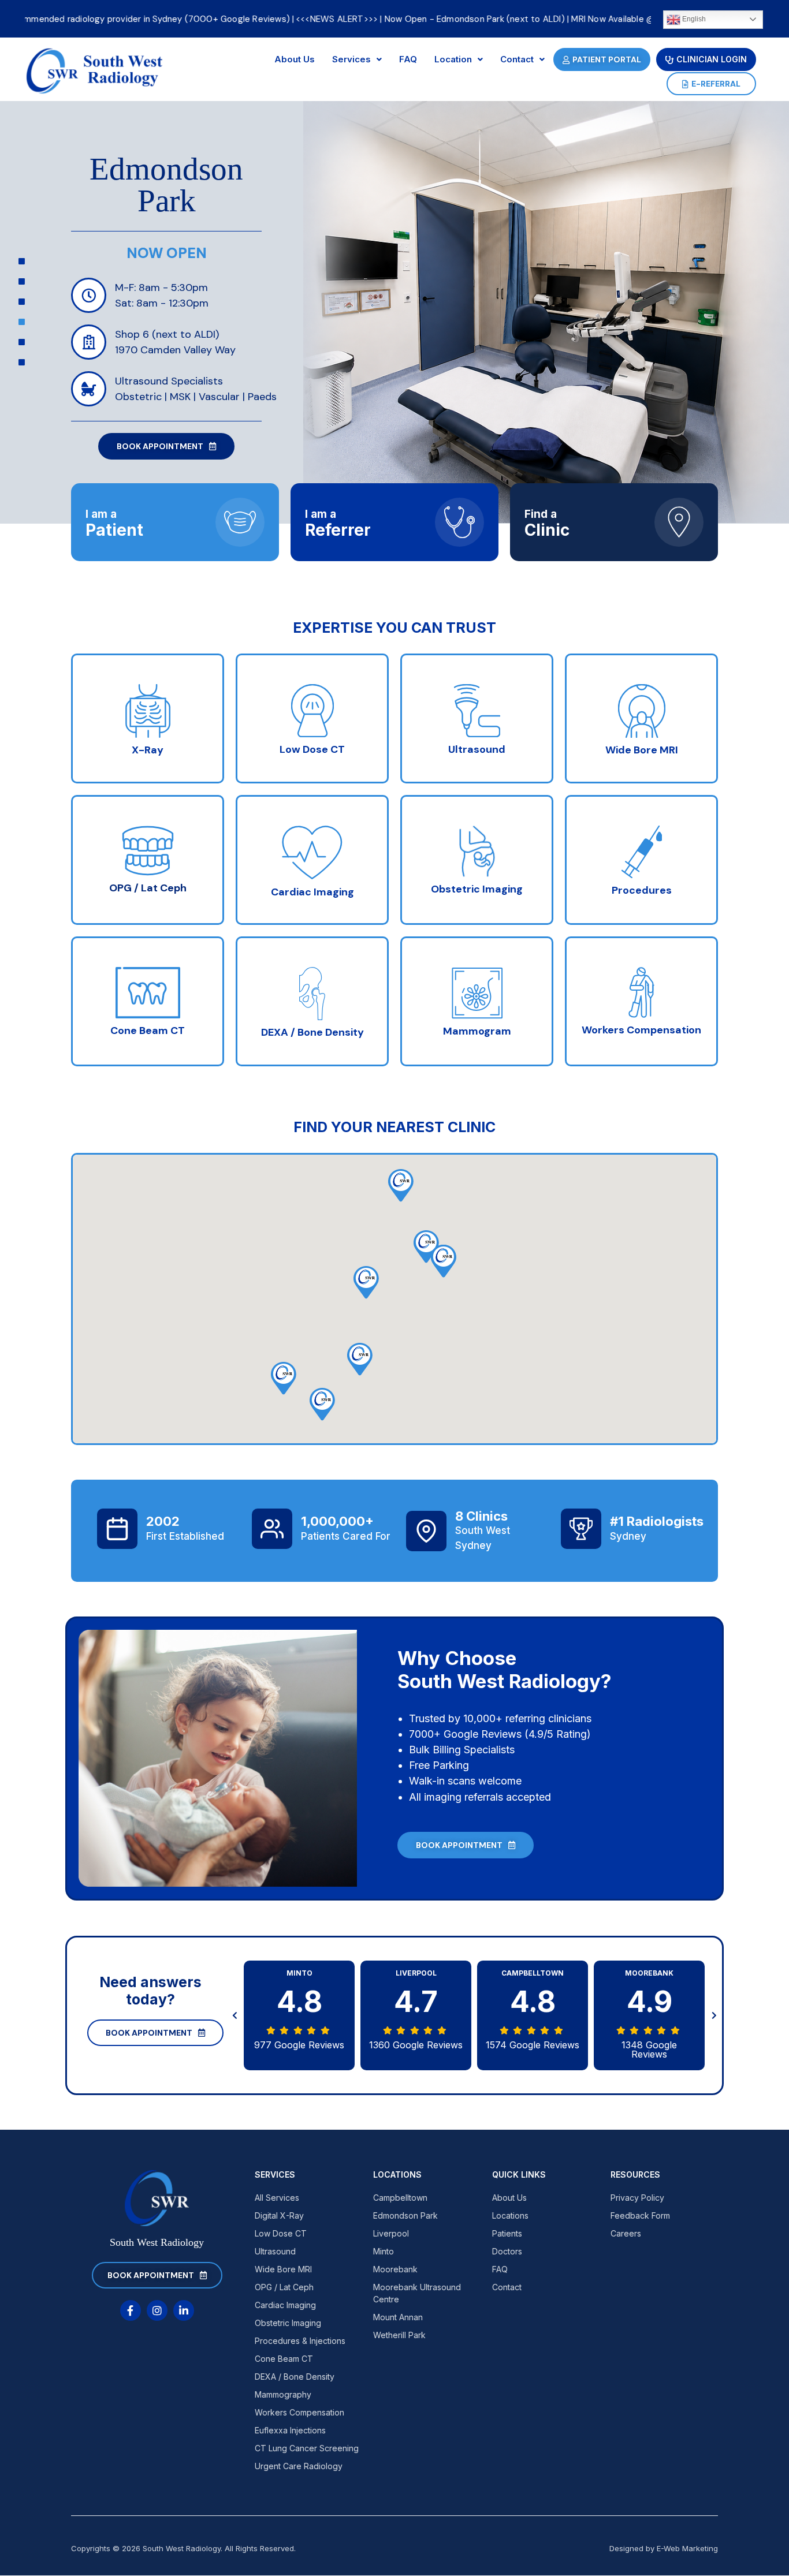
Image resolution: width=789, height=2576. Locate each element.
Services (351, 59)
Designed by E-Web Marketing (664, 2548)
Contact (517, 59)
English (693, 19)
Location (453, 59)
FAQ (408, 59)
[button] (322, 1404)
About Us (295, 59)
